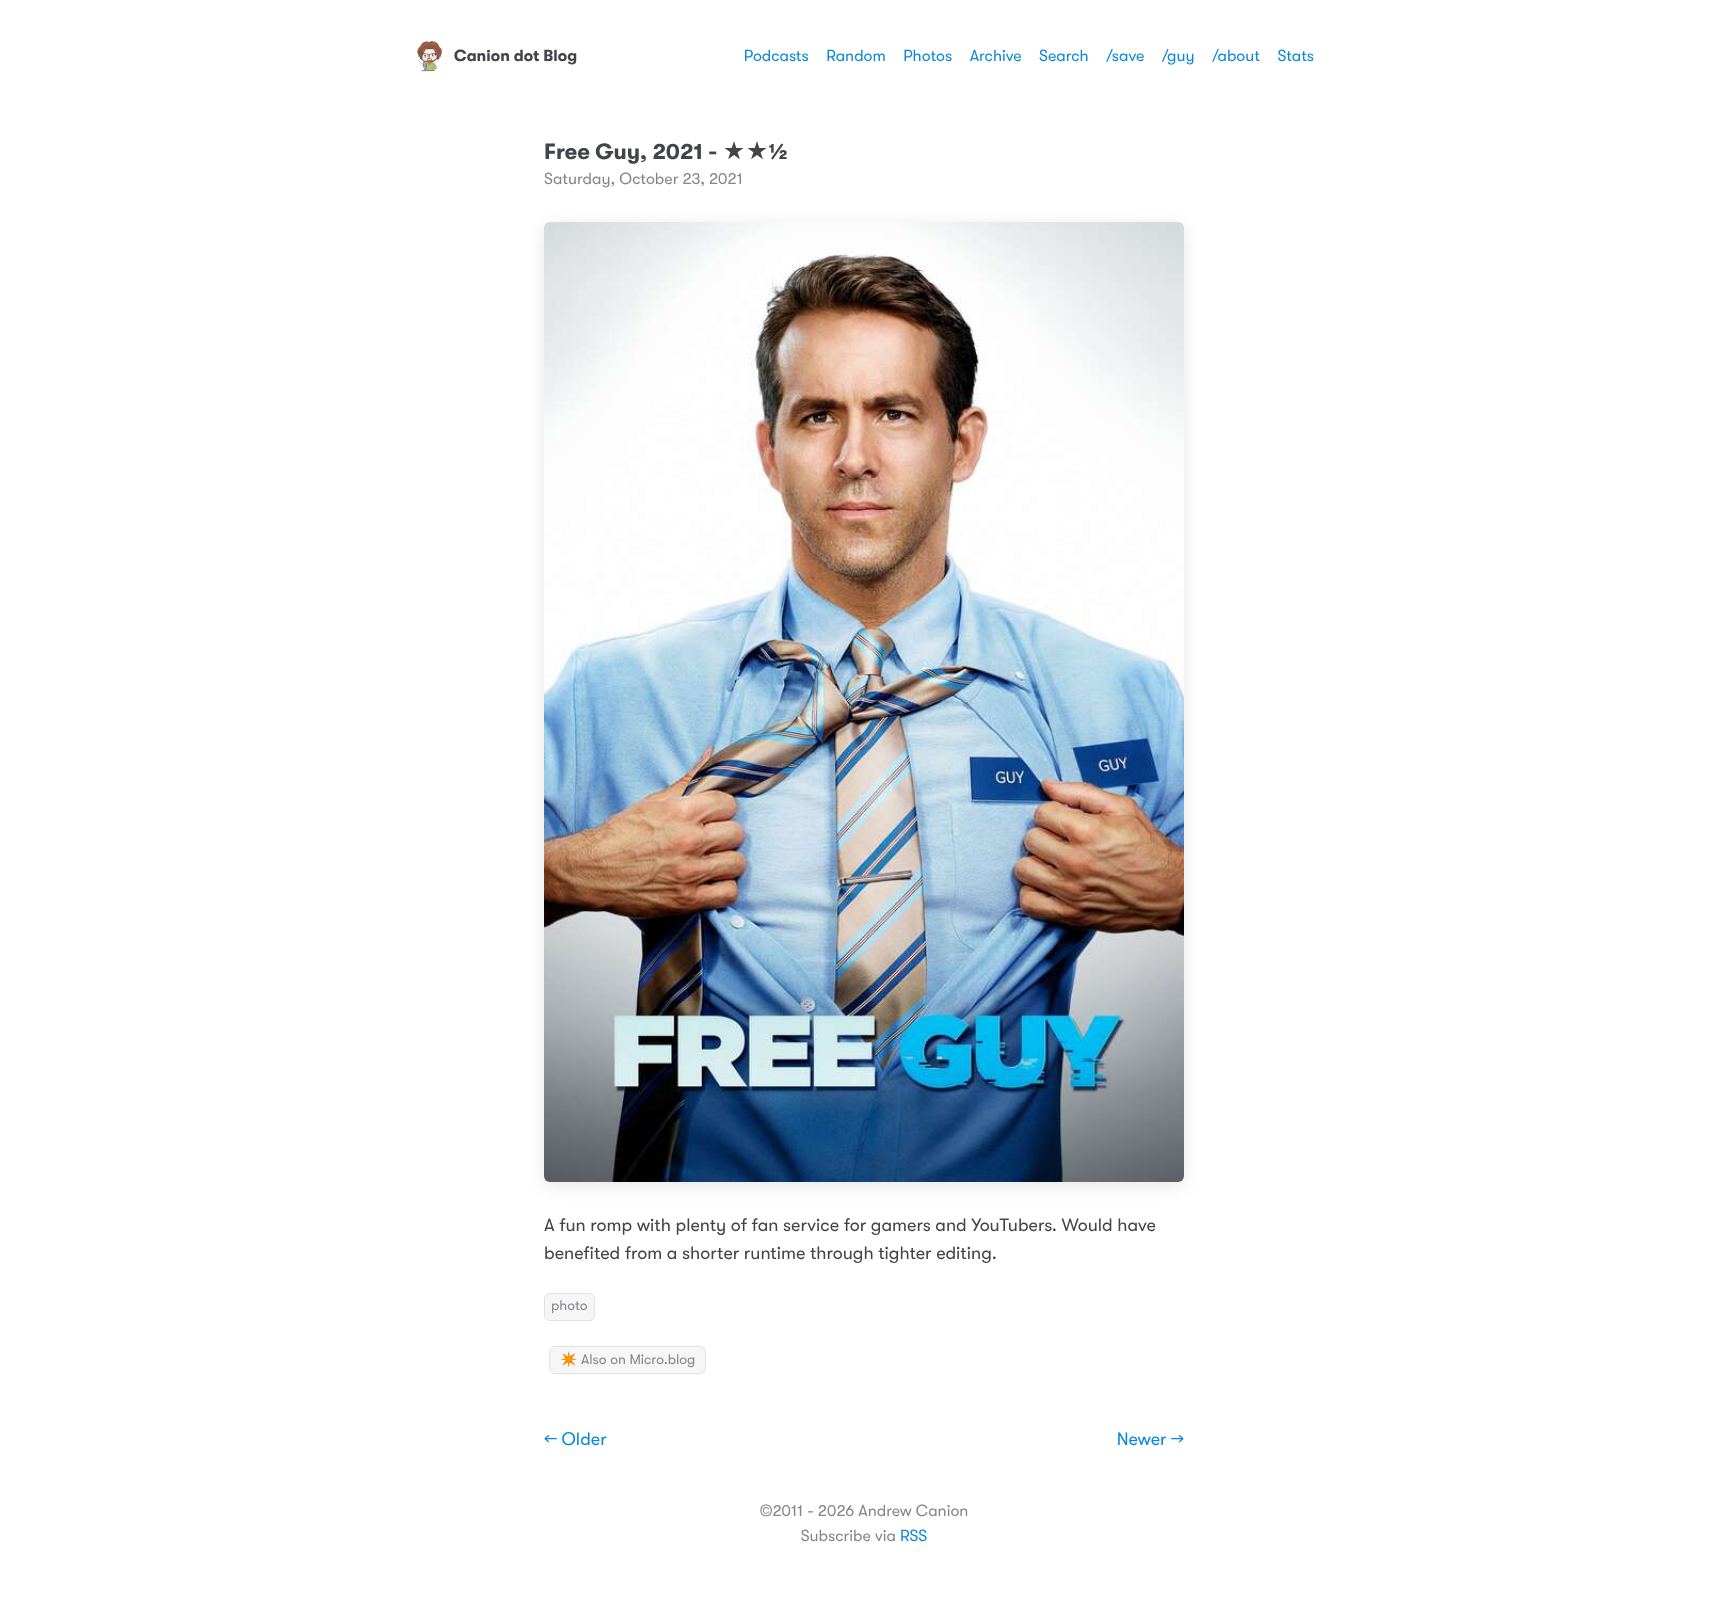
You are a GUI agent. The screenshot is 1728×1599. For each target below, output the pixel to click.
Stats (1295, 56)
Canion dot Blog (515, 56)
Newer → (1150, 1440)
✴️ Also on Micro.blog (627, 1360)
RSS (913, 1536)
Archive (996, 56)
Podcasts (776, 56)
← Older (575, 1440)
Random (856, 56)
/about (1236, 56)
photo (569, 1306)
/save (1125, 56)
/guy (1178, 56)
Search (1064, 56)
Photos (927, 56)
